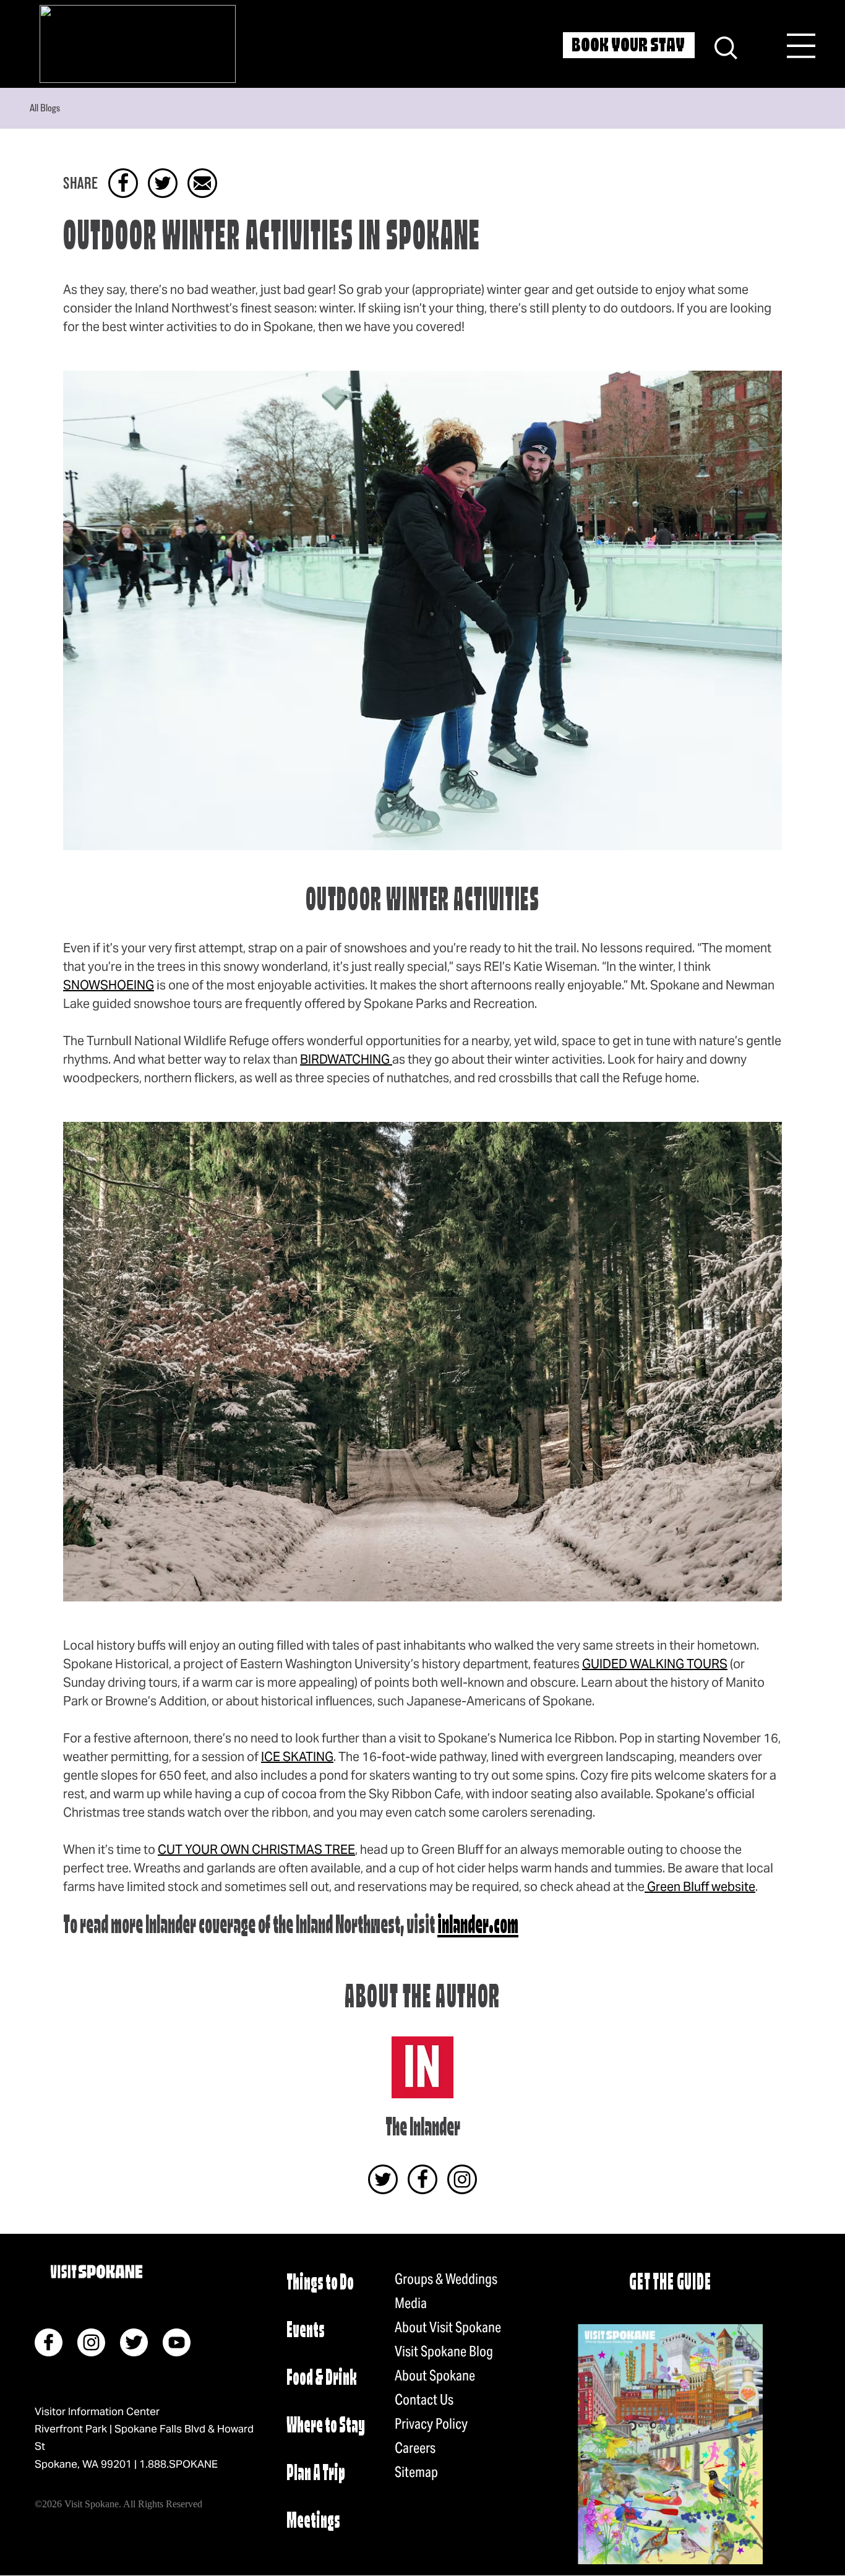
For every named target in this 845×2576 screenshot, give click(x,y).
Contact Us (424, 2400)
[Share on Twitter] (163, 183)
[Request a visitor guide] (670, 2444)
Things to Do (320, 2284)
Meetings (313, 2522)
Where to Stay (326, 2427)
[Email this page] (202, 183)
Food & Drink (322, 2379)
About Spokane (435, 2376)
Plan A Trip (316, 2474)
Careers (415, 2448)
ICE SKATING (297, 1757)
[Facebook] (422, 2179)
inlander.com (478, 1927)
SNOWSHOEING (109, 985)
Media (411, 2303)
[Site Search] (726, 46)
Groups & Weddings (446, 2279)
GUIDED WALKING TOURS (655, 1664)
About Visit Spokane (448, 2327)
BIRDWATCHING (346, 1059)
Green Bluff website (700, 1887)
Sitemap (416, 2472)
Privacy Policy (431, 2424)
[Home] (138, 44)
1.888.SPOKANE (178, 2464)
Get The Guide (670, 2284)
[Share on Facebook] (123, 183)
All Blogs (45, 108)
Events (306, 2331)
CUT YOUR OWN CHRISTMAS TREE (256, 1850)
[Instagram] (462, 2179)
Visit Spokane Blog (444, 2351)
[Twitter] (383, 2179)
